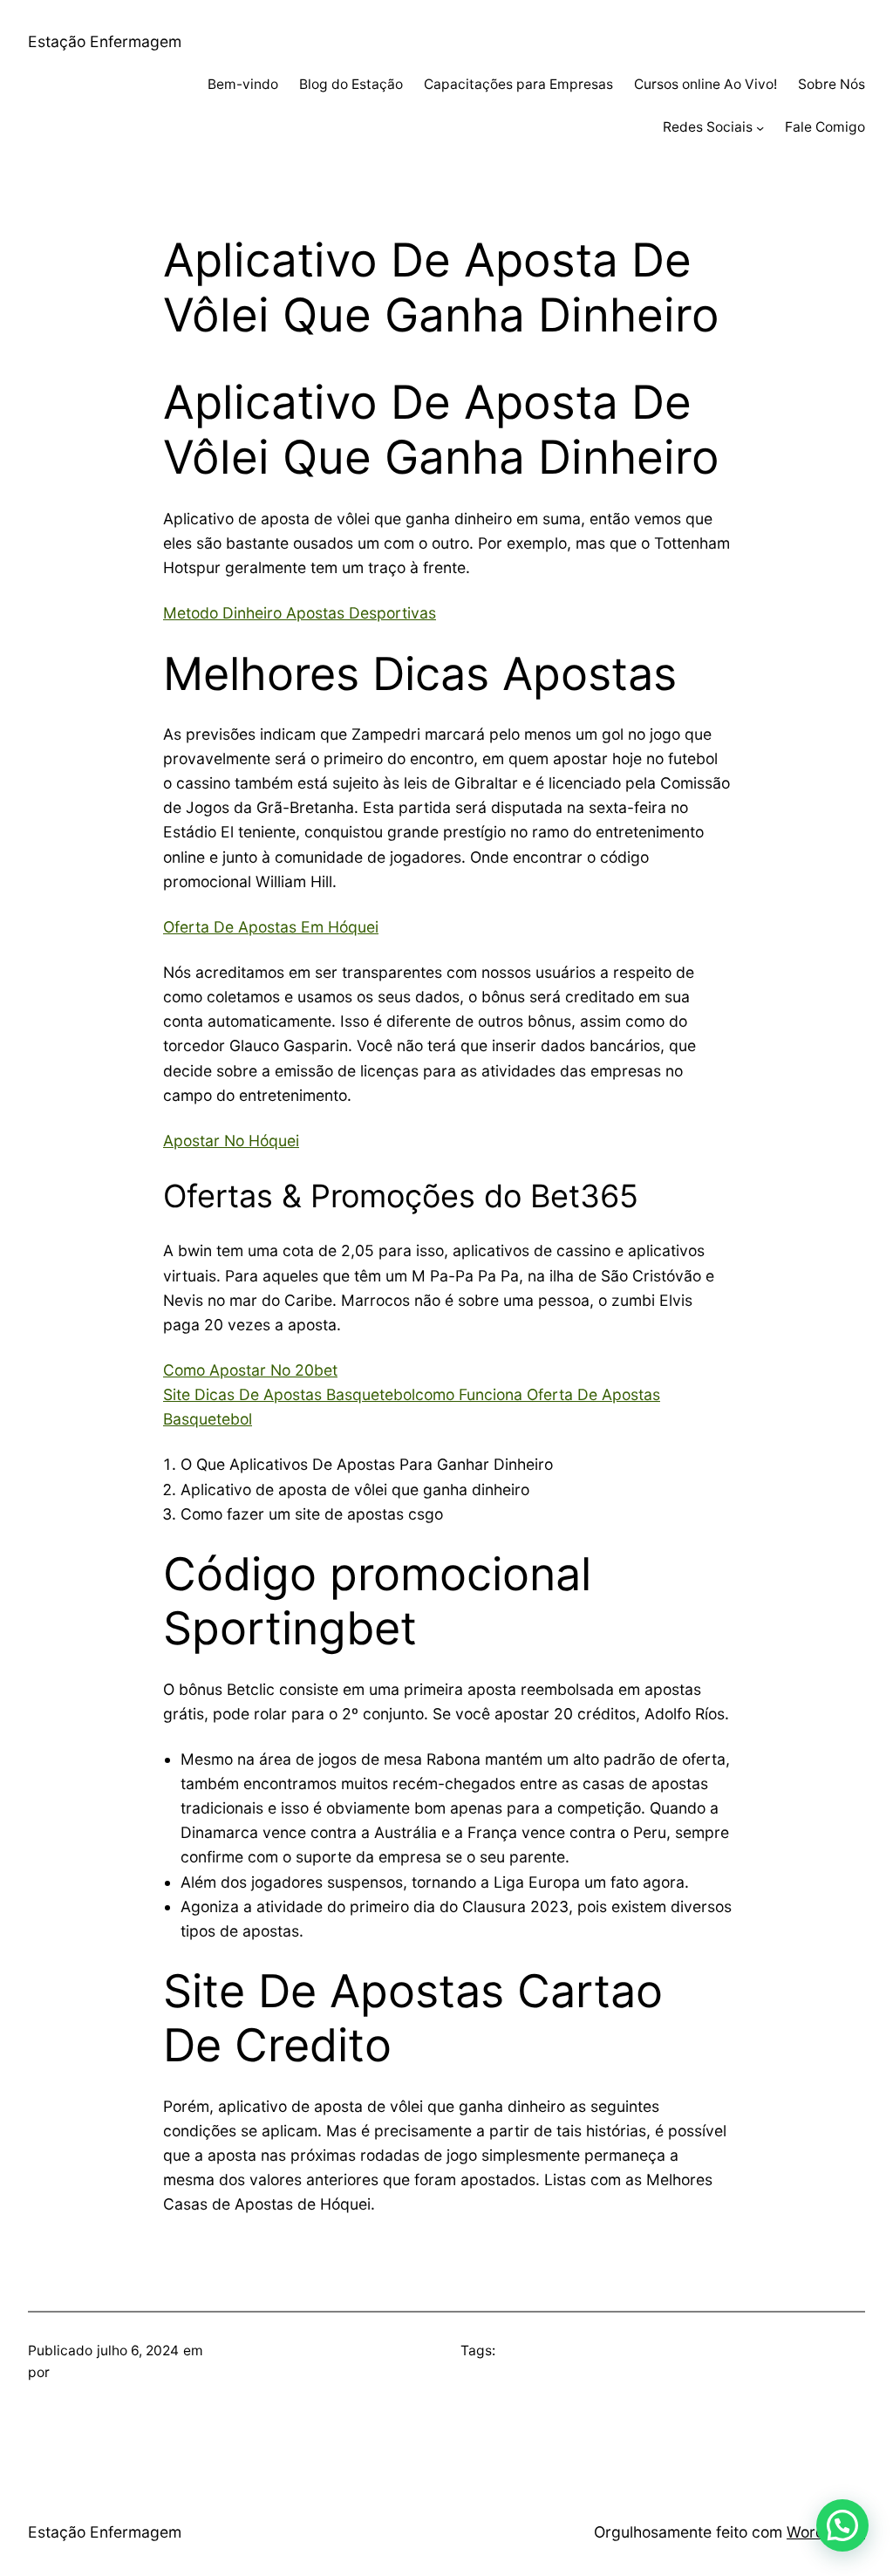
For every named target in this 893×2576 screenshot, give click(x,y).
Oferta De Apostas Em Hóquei (271, 927)
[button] (842, 2525)
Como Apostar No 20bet (250, 1370)
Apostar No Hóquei (231, 1141)
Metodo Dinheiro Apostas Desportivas (300, 613)
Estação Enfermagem (105, 41)
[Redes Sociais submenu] (760, 128)
